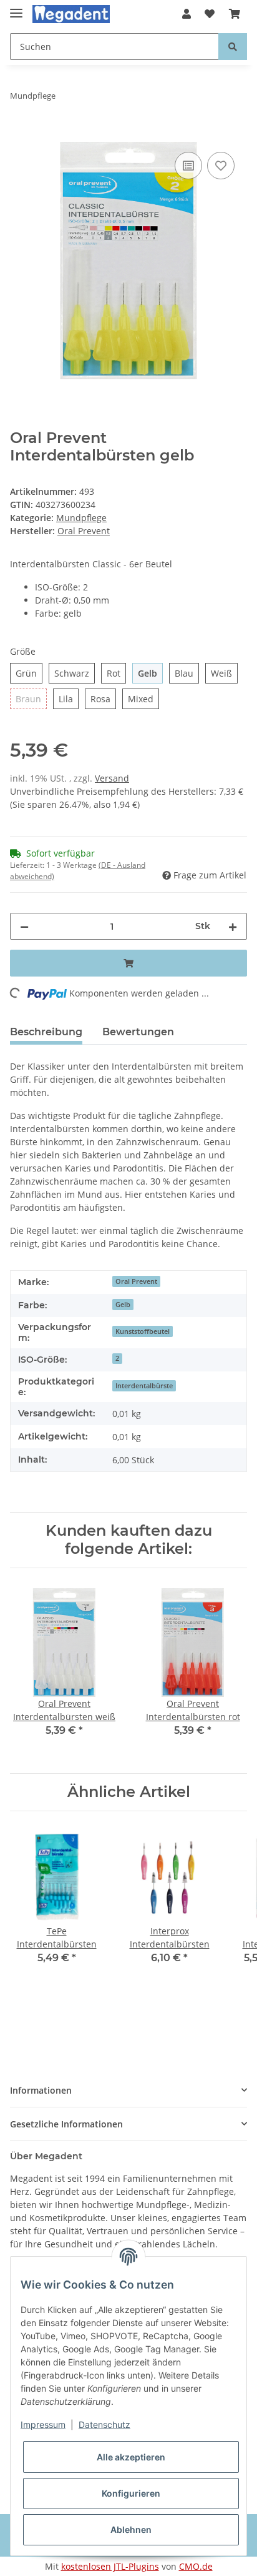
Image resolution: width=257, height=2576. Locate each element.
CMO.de (196, 2566)
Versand (112, 778)
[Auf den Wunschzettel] (221, 166)
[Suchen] (233, 47)
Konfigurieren (131, 2493)
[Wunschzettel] (210, 14)
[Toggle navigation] (16, 8)
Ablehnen (131, 2529)
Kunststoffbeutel (143, 1331)
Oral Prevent (136, 1281)
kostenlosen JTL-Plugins (110, 2566)
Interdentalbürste (144, 1386)
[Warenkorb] (235, 14)
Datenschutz (104, 2424)
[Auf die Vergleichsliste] (188, 166)
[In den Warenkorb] (20, 135)
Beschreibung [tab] (46, 1032)
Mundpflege (81, 518)
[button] (187, 14)
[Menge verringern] (24, 926)
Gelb (123, 1305)
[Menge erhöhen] (233, 926)
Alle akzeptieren (131, 2457)
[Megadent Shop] (71, 14)
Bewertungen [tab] (138, 1032)
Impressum (43, 2424)
